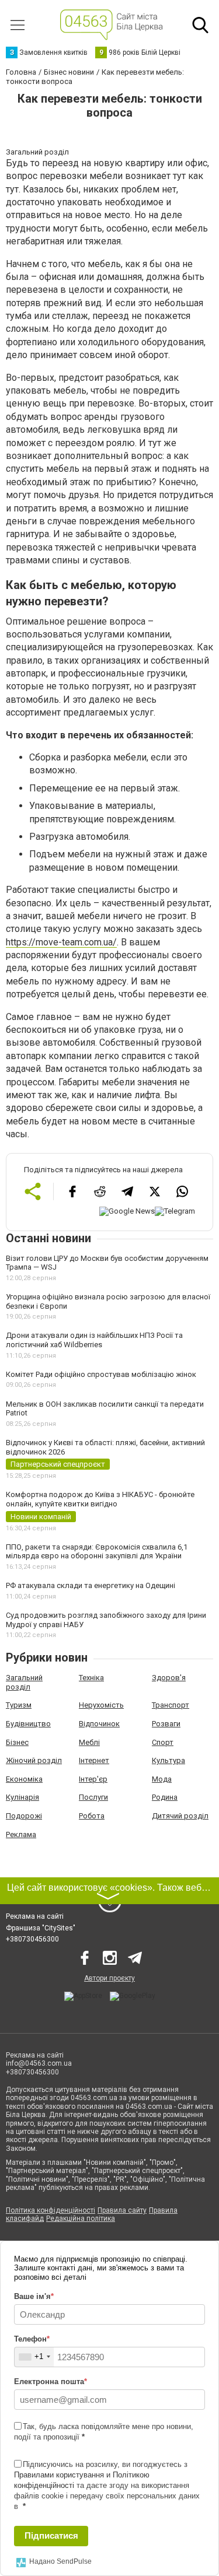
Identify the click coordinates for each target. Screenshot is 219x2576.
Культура (168, 1760)
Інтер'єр (93, 1779)
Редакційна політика (81, 2218)
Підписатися (51, 2535)
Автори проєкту (109, 1978)
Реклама (21, 1834)
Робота (92, 1816)
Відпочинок (99, 1724)
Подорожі (24, 1816)
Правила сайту (122, 2210)
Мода (162, 1779)
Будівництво (28, 1724)
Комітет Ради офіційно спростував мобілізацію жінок (101, 1374)
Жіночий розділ (34, 1760)
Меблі (89, 1742)
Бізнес (17, 1742)
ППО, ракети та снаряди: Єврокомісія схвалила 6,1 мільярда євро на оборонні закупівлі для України (97, 1552)
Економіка (24, 1779)
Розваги (166, 1724)
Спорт (163, 1742)
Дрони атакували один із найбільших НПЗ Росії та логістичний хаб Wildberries (94, 1340)
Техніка (91, 1678)
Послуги (93, 1797)
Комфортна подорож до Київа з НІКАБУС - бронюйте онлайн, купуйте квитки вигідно (100, 1499)
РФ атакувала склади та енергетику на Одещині (91, 1585)
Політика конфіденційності (51, 2210)
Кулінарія (22, 1797)
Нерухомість (101, 1705)
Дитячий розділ (180, 1816)
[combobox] (34, 2357)
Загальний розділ (24, 1682)
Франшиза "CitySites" (41, 1928)
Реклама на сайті (35, 1916)
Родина (165, 1797)
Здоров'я (169, 1678)
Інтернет (94, 1760)
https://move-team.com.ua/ (61, 942)
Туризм (19, 1705)
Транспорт (171, 1705)
